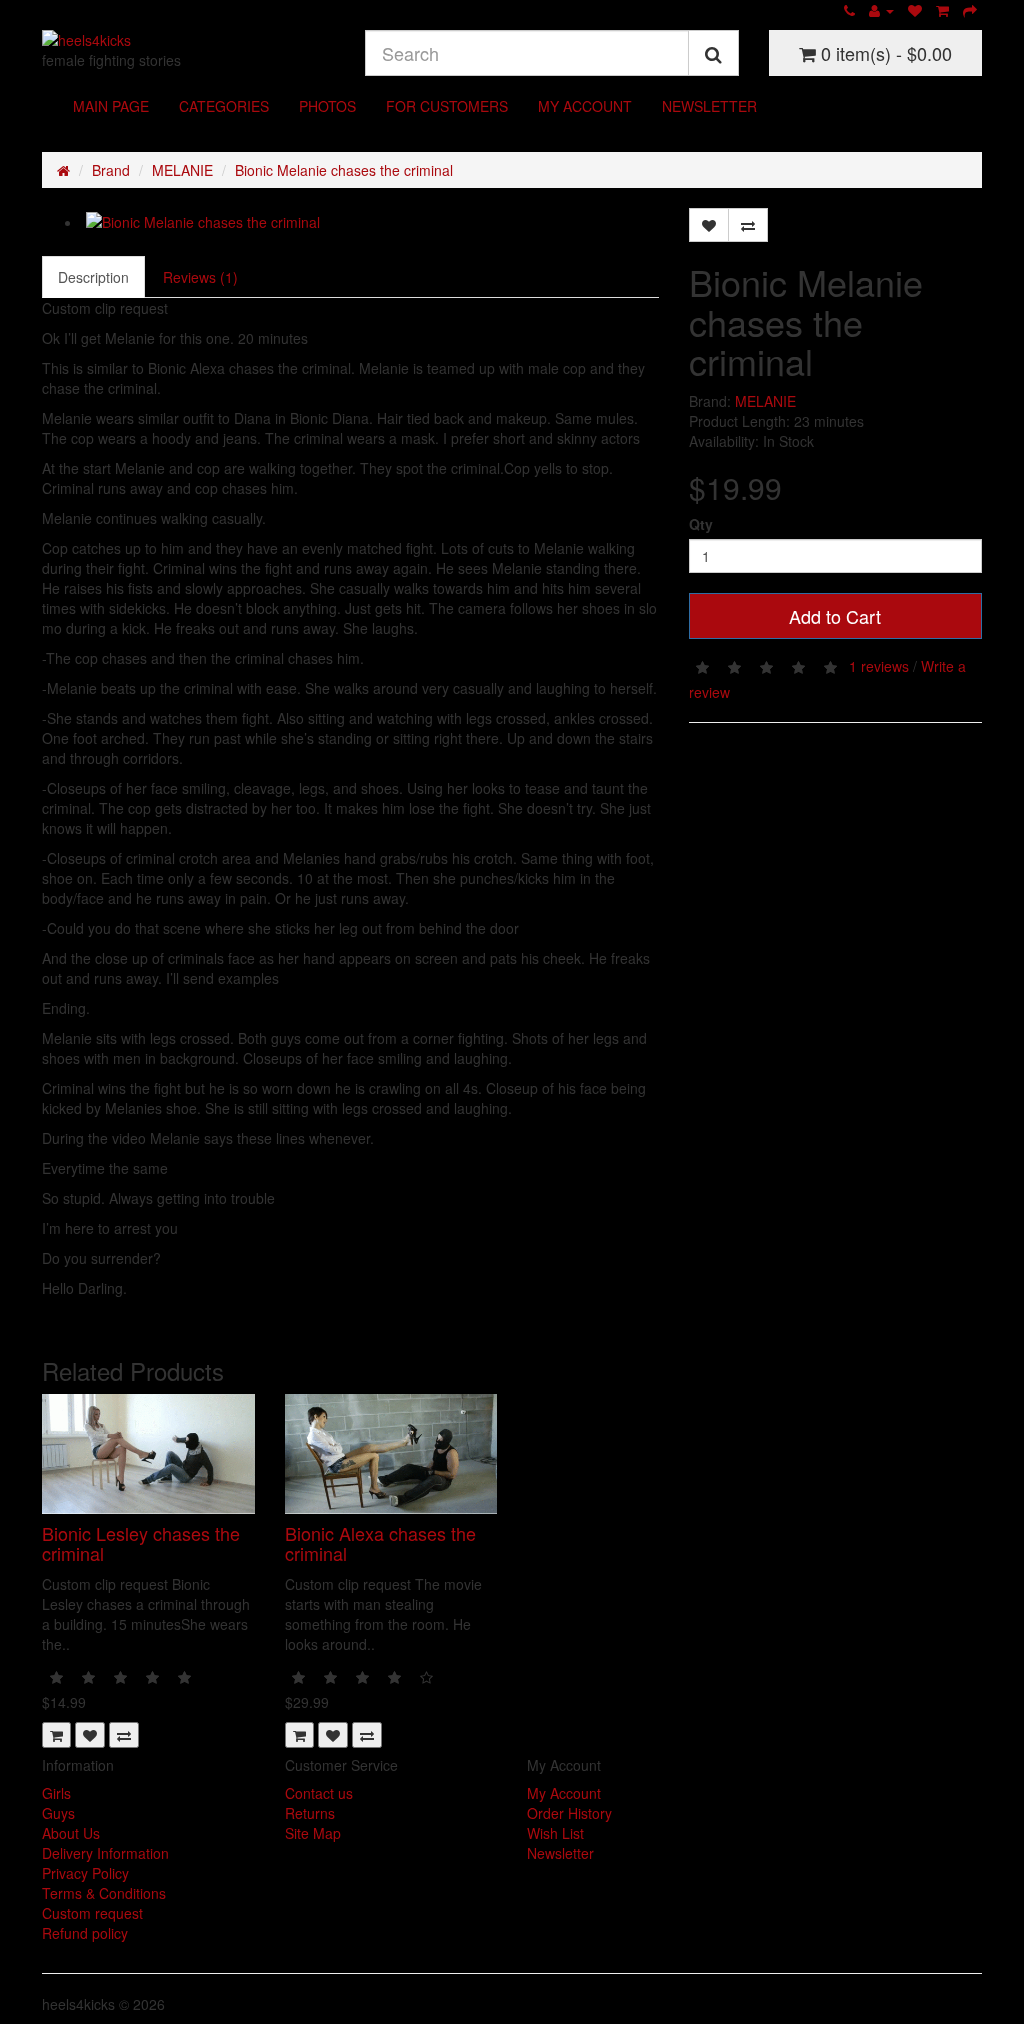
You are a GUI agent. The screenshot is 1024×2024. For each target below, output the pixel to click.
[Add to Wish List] (709, 225)
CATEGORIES (224, 106)
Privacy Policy (85, 1873)
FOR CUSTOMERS (447, 106)
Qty (701, 524)
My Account (564, 1793)
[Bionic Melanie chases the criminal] (370, 222)
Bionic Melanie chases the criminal (344, 170)
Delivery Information (105, 1853)
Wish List (555, 1833)
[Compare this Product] (748, 225)
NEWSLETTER (709, 106)
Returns (310, 1813)
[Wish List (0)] (915, 10)
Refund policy (85, 1933)
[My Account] (881, 10)
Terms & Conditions (104, 1893)
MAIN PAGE (111, 106)
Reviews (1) (200, 277)
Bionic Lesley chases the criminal (141, 1543)
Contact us (319, 1793)
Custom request (92, 1913)
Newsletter (560, 1853)
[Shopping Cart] (942, 10)
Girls (56, 1793)
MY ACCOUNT (585, 106)
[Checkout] (970, 10)
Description (93, 277)
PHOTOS (327, 106)
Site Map (313, 1833)
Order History (569, 1813)
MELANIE (182, 170)
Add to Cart (835, 616)
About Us (71, 1833)
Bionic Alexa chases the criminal (380, 1543)
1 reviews (879, 665)
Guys (58, 1813)
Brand (111, 170)
